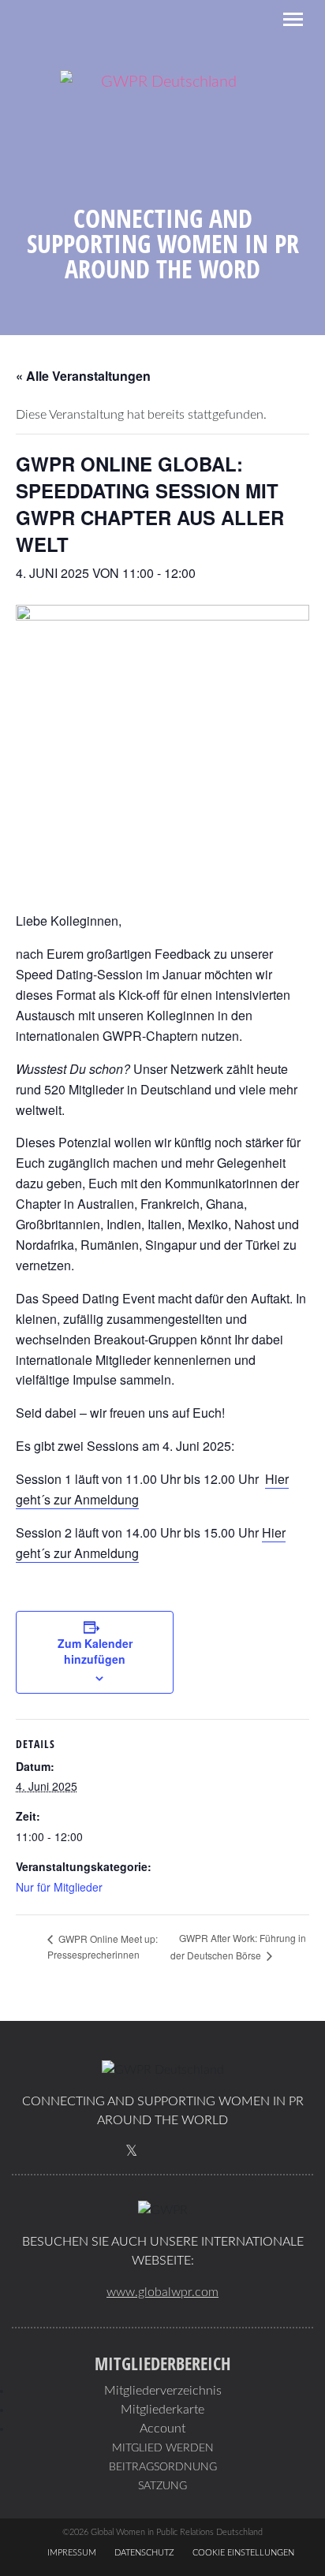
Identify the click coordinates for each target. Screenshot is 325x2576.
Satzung (162, 2486)
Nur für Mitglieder (59, 1887)
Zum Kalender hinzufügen (95, 1651)
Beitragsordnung (163, 2467)
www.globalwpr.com (162, 2292)
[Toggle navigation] (293, 19)
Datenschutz (144, 2553)
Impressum (72, 2553)
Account (162, 2429)
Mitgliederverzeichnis (163, 2391)
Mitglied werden (163, 2448)
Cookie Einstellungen (243, 2553)
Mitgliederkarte (162, 2410)
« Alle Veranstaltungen (83, 376)
